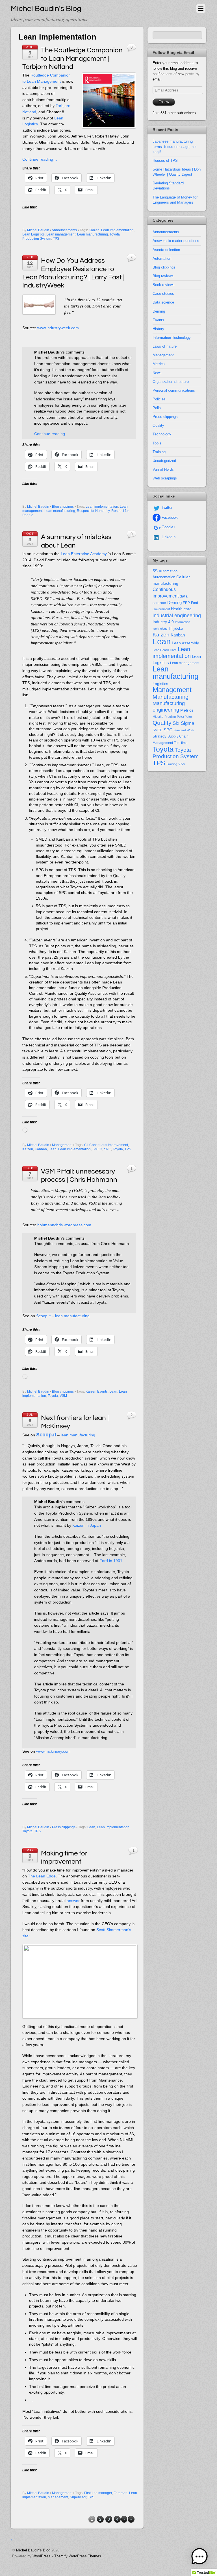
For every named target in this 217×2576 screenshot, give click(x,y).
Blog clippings (63, 507)
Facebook (169, 517)
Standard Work (184, 730)
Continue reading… (40, 159)
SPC (108, 1149)
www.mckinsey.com (53, 1751)
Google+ (168, 527)
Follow (164, 102)
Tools (157, 443)
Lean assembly (185, 643)
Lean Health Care (165, 650)
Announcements (64, 230)
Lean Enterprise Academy (84, 554)
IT (171, 628)
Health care (181, 609)
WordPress (42, 2556)
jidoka (178, 628)
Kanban (41, 1149)
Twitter (166, 508)
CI (86, 1145)
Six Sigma (183, 723)
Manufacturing (171, 697)
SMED (97, 1149)
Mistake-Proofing (164, 717)
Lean (53, 1149)
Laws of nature (165, 346)
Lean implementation (117, 230)
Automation (162, 259)
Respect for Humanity (93, 511)
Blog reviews (163, 276)
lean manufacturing (72, 1316)
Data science (163, 302)
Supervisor (78, 2497)
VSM (63, 1396)
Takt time (181, 743)
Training (159, 452)
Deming (159, 311)
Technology (162, 434)
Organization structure (171, 382)
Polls (157, 408)
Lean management (61, 234)
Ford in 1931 (111, 1561)
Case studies (163, 294)
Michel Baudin (38, 230)
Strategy (160, 736)
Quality (158, 425)
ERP (186, 603)
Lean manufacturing (93, 234)
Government (161, 609)
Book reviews (164, 285)
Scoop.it (43, 1316)
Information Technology (172, 338)
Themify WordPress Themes (78, 2556)
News (157, 373)
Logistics (160, 684)
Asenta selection (166, 250)
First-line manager (98, 2493)
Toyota (118, 1149)
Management (62, 1145)
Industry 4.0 (163, 622)
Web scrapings (165, 478)
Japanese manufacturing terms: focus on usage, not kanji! (175, 146)
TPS (56, 239)
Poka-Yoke (184, 717)
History (158, 329)
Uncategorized (164, 461)
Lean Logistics (33, 234)
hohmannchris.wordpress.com (64, 1225)
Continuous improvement (109, 1145)
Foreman (121, 2493)
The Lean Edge (42, 1876)
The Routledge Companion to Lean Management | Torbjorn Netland (72, 58)
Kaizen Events (97, 1391)
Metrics (159, 364)
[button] (199, 2558)
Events (158, 320)
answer (73, 1901)
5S (155, 571)
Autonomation (164, 577)
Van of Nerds (163, 469)
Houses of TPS (165, 161)
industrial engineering (177, 615)
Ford (195, 603)
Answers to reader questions (176, 241)
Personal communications (174, 390)
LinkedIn (168, 537)
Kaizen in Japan (87, 1525)
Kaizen (94, 230)
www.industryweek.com (58, 328)
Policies (159, 399)
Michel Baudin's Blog (33, 2550)
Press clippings (64, 1827)
